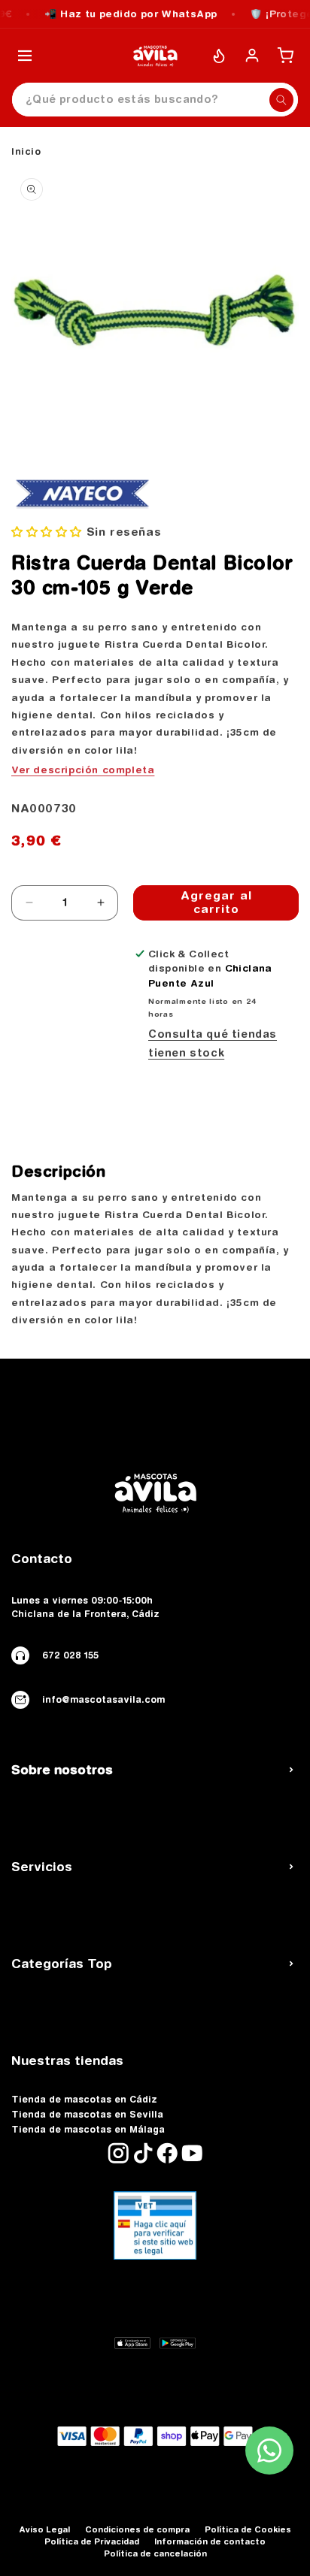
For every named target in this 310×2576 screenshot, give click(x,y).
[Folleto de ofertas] (219, 56)
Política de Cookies (248, 2529)
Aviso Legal (44, 2529)
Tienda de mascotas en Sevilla (87, 2115)
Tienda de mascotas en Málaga (88, 2130)
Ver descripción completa (83, 769)
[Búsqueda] (281, 100)
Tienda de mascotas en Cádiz (84, 2100)
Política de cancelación (155, 2553)
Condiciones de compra (137, 2529)
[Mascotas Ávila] (155, 56)
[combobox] (155, 100)
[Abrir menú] (25, 56)
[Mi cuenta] (252, 56)
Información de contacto (210, 2541)
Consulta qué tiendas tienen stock (213, 1043)
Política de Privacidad (92, 2541)
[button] (47, 532)
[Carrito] (285, 56)
